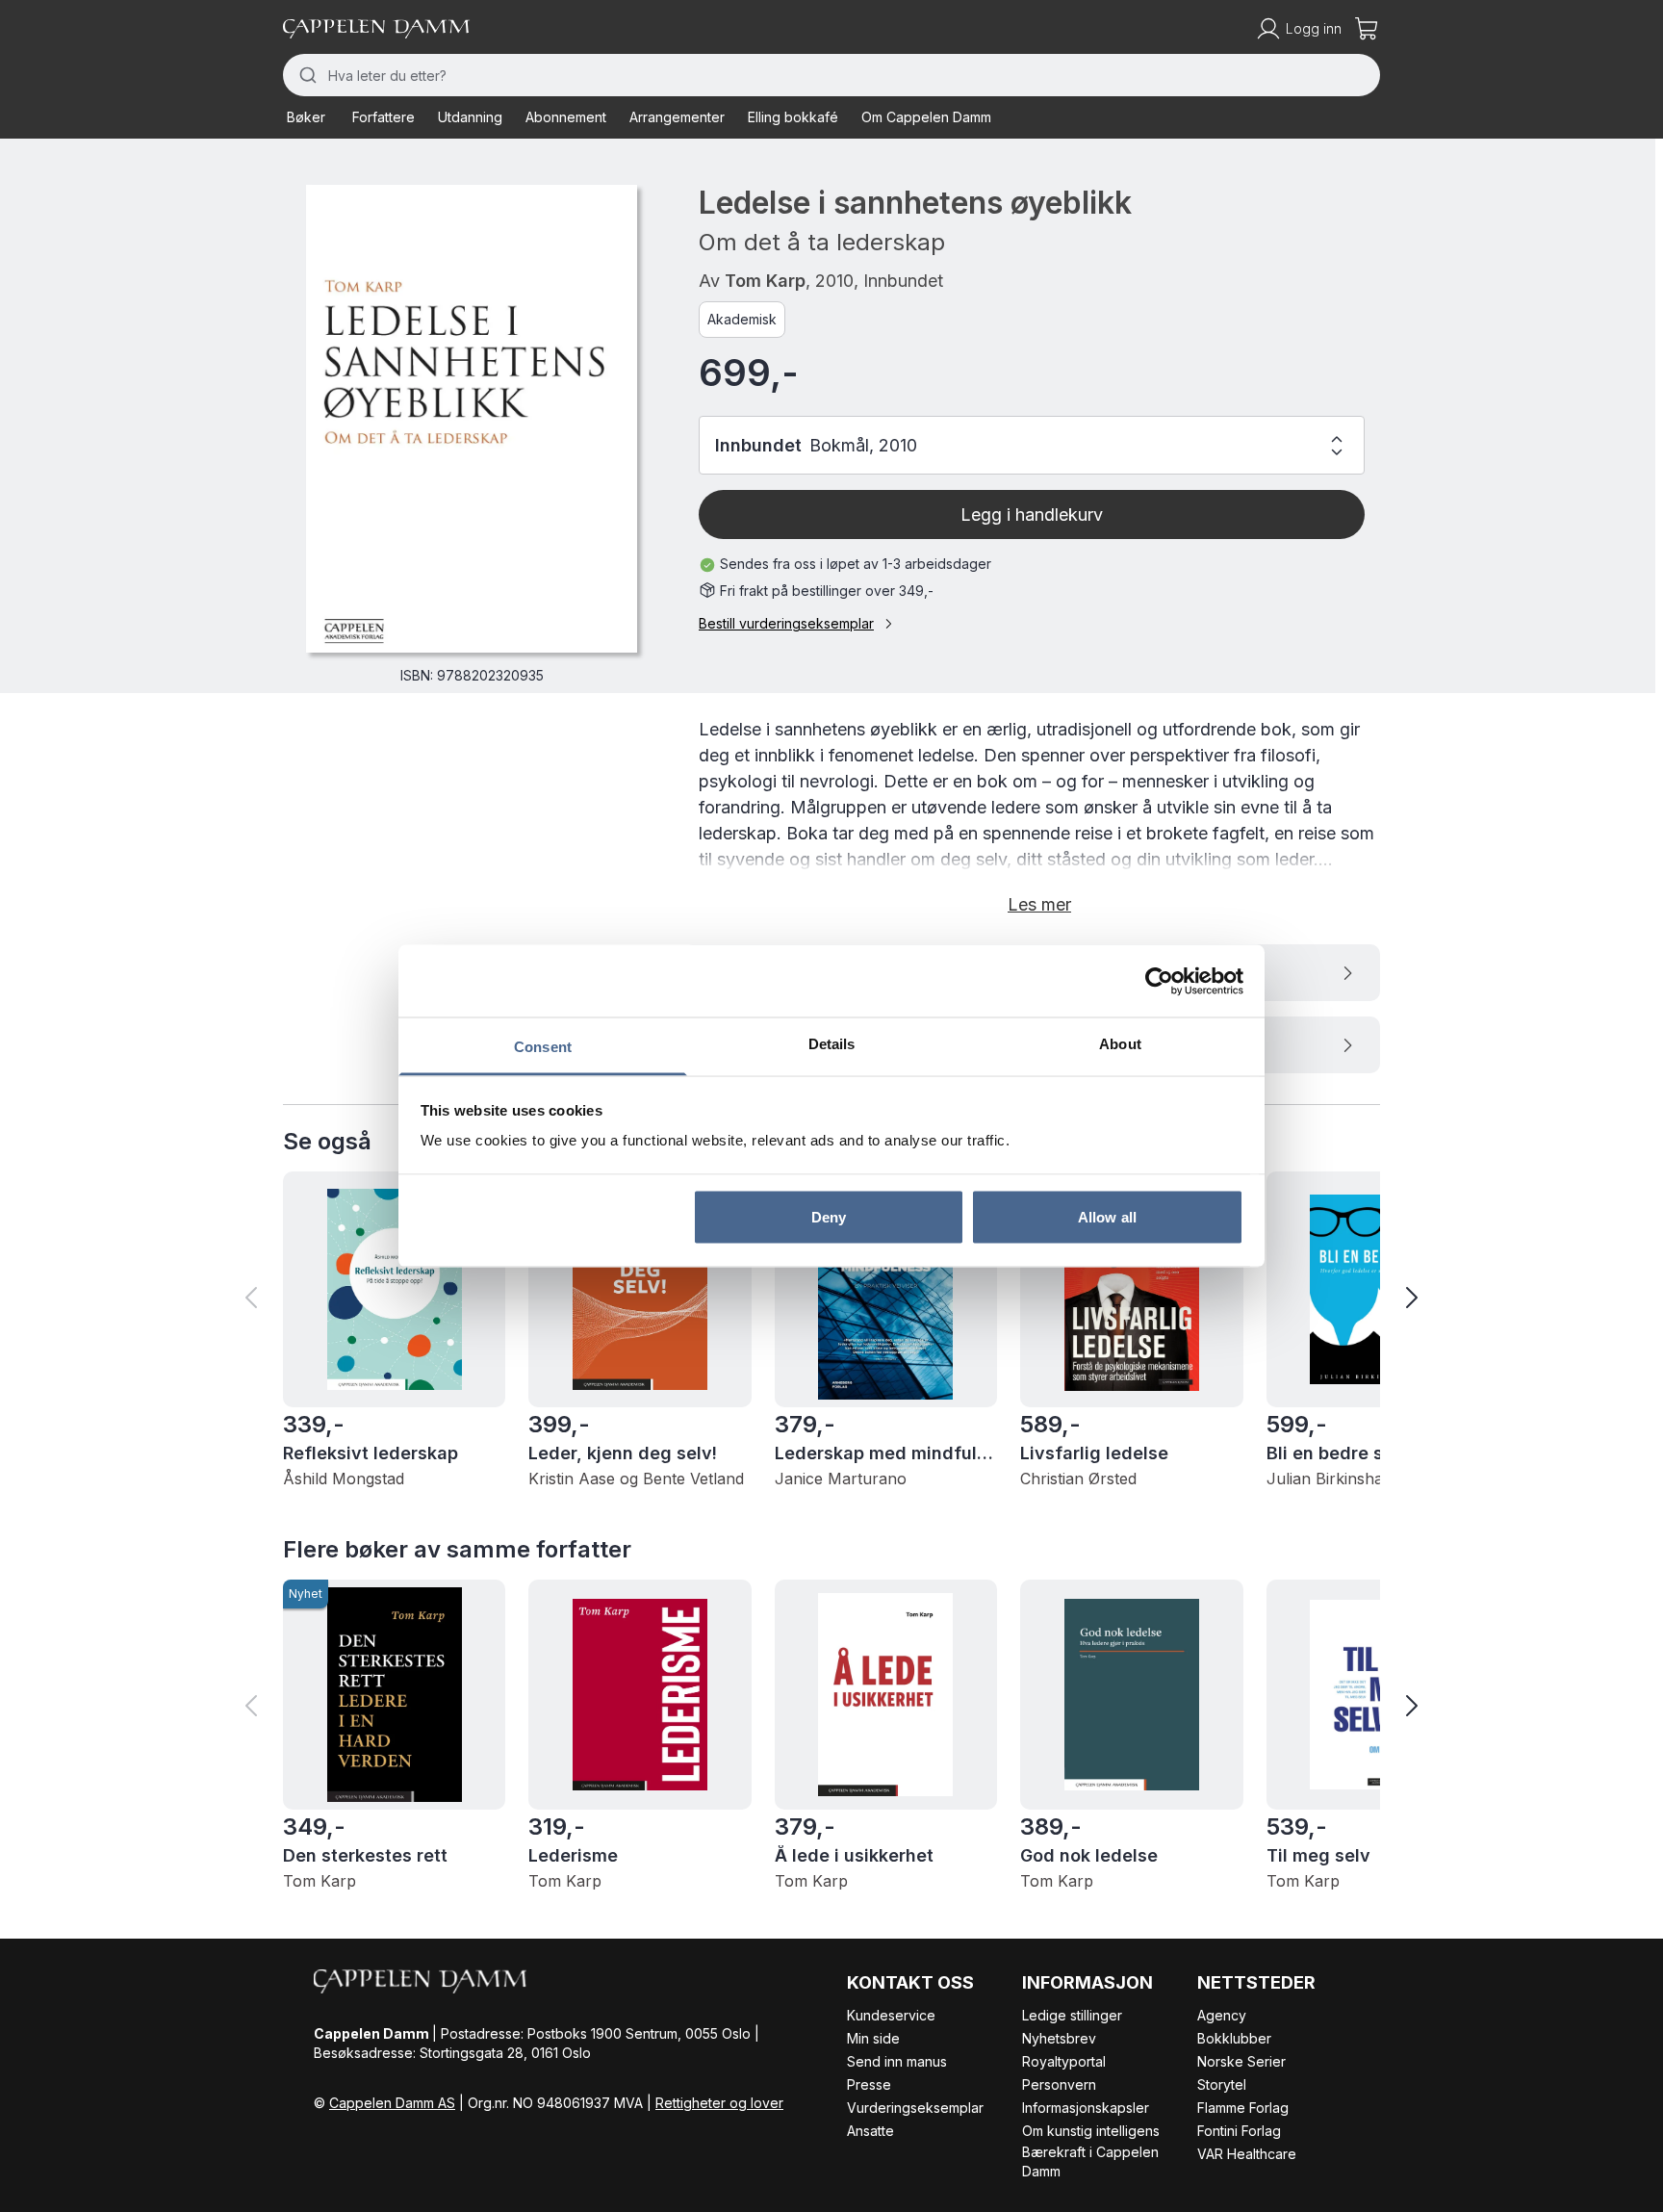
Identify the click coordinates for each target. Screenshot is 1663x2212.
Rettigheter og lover (719, 2103)
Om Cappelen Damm (926, 117)
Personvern (1059, 2084)
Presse (869, 2084)
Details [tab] (832, 1044)
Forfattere (384, 117)
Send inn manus (897, 2061)
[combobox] (831, 75)
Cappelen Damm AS (392, 2103)
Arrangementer (677, 117)
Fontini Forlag (1239, 2131)
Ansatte (870, 2131)
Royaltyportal (1064, 2061)
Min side (873, 2038)
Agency (1222, 2015)
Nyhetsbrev (1059, 2038)
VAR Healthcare (1247, 2154)
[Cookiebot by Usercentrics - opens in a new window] (1159, 981)
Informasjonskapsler (1086, 2108)
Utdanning (470, 117)
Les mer (1039, 904)
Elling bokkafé (793, 117)
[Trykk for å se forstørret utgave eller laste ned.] (472, 419)
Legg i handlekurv (1032, 514)
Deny (829, 1216)
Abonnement (566, 117)
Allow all (1107, 1216)
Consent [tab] (543, 1047)
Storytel (1222, 2084)
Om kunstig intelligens (1091, 2131)
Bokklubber (1234, 2038)
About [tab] (1120, 1044)
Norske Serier (1241, 2061)
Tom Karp (765, 281)
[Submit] (306, 75)
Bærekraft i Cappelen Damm (1090, 2161)
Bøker (306, 117)
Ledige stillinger (1072, 2015)
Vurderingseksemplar (915, 2108)
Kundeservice (891, 2015)
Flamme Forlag (1243, 2108)
